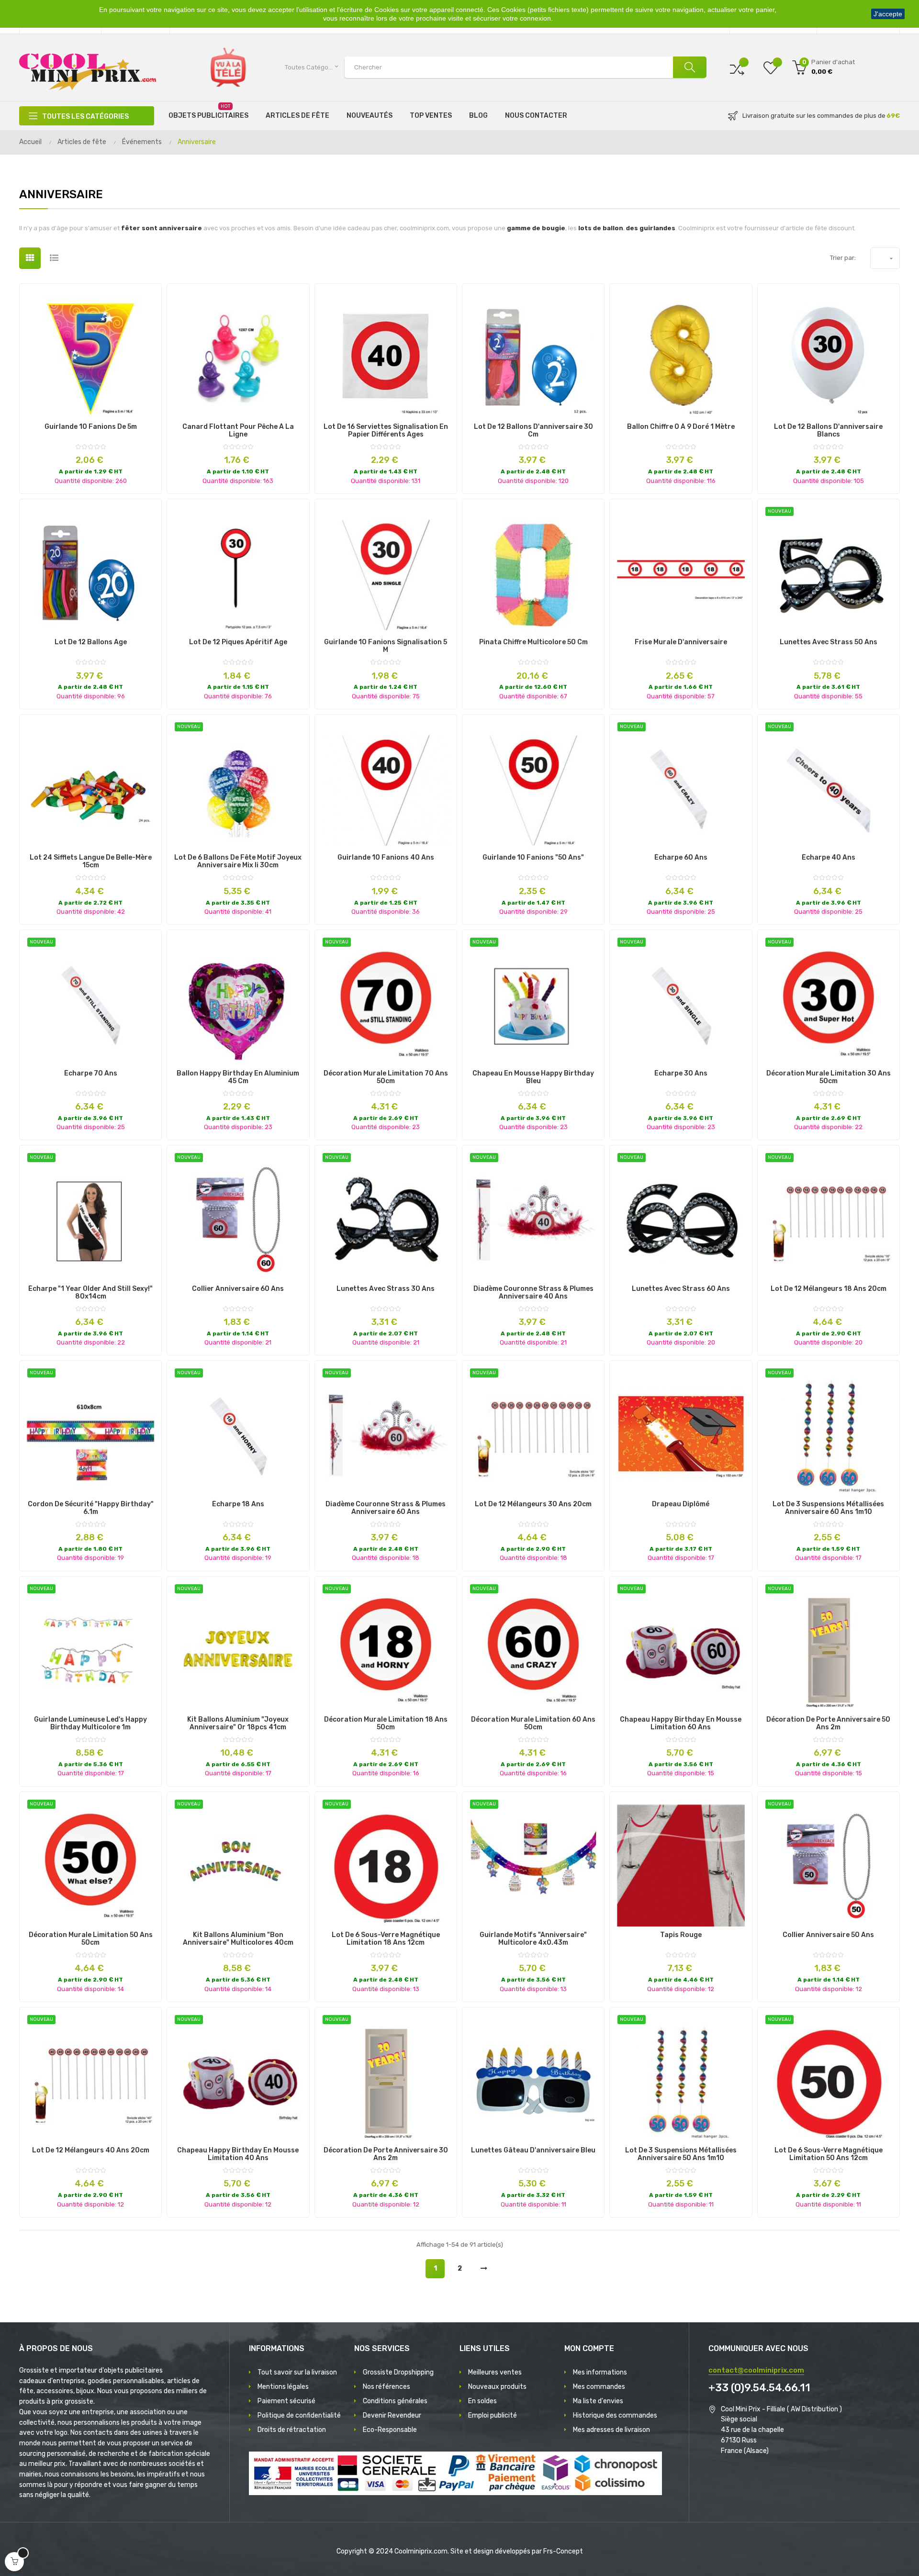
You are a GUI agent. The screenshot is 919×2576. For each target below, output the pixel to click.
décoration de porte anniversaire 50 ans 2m (828, 1724)
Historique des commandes (615, 2415)
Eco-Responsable (390, 2430)
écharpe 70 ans (91, 1074)
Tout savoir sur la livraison (297, 2372)
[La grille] (30, 258)
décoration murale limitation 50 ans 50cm (91, 1939)
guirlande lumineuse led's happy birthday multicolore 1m (90, 1724)
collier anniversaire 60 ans (238, 1289)
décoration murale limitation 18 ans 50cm (386, 1724)
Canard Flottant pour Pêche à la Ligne (238, 431)
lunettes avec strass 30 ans (386, 1289)
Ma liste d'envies (598, 2401)
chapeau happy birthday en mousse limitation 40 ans (238, 2154)
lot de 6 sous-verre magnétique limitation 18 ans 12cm (386, 1939)
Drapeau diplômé (681, 1504)
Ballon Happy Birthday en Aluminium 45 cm (238, 1077)
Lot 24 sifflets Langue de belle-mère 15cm (91, 862)
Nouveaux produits (497, 2387)
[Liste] (54, 258)
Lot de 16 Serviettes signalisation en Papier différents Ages (386, 431)
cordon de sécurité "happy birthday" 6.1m (91, 1508)
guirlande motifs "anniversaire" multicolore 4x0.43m (533, 1939)
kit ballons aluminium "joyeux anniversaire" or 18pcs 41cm (238, 1724)
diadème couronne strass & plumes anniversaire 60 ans (386, 1508)
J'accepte (888, 14)
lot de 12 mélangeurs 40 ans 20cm (91, 2150)
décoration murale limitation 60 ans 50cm (533, 1724)
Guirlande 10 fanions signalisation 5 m (386, 646)
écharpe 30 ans (681, 1074)
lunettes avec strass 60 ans (681, 1289)
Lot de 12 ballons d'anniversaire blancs (828, 431)
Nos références (387, 2387)
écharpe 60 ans (681, 858)
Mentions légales (283, 2387)
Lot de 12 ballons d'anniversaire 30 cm (533, 431)
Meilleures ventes (495, 2372)
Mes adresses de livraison (611, 2430)
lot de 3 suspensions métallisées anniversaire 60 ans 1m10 (828, 1508)
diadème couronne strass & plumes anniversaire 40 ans (533, 1293)
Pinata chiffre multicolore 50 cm (533, 642)
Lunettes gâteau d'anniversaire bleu (533, 2150)
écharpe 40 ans (829, 858)
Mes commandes (599, 2387)
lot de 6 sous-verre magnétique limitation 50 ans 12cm (829, 2154)
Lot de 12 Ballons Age (91, 642)
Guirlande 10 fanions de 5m (91, 427)
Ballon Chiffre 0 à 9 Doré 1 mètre (681, 427)
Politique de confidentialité (299, 2415)
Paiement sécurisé (286, 2401)
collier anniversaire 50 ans (828, 1935)
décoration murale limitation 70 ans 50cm (386, 1077)
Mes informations (600, 2372)
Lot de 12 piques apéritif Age (238, 642)
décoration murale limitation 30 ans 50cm (829, 1077)
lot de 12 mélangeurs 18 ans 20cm (829, 1289)
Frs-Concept (563, 2551)
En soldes (482, 2401)
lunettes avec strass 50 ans (829, 642)
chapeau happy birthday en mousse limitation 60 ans (681, 1724)
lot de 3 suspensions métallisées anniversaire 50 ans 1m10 (681, 2154)
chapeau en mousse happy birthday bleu (533, 1077)
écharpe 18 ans (238, 1504)
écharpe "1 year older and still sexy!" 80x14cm (90, 1293)
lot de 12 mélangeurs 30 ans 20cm (533, 1504)
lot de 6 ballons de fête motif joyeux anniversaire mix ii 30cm (238, 862)
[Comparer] (737, 67)
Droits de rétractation (292, 2430)
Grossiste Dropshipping (398, 2372)
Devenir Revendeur (392, 2415)
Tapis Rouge (681, 1935)
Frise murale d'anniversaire (681, 642)
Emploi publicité (493, 2415)
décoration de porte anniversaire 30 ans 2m (386, 2154)
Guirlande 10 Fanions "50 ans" (533, 858)
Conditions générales (395, 2401)
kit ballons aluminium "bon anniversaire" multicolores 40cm (238, 1939)
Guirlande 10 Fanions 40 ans (386, 858)
